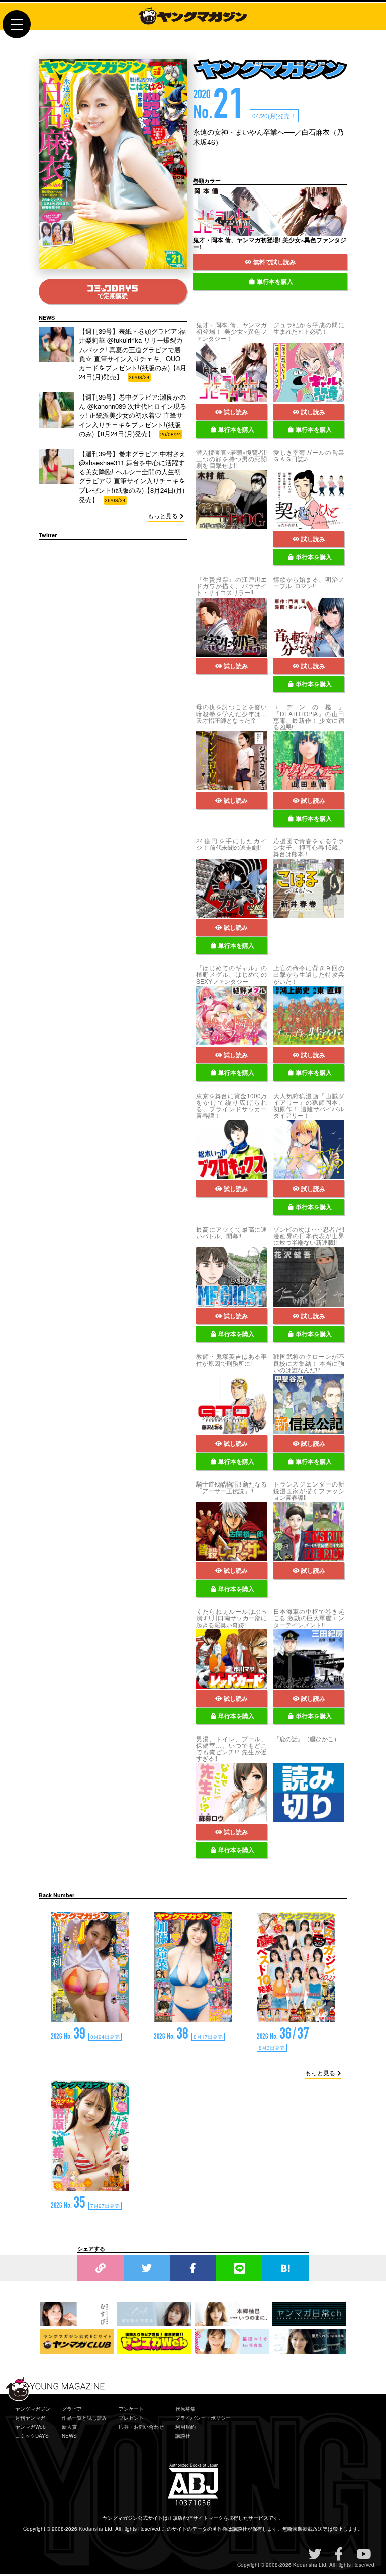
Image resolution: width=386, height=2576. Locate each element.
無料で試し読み (274, 262)
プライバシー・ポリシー (203, 2418)
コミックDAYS (32, 2436)
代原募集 (185, 2409)
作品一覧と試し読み (84, 2418)
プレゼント (131, 2418)
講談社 (183, 2436)
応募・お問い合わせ (141, 2427)
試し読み (236, 412)
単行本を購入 (275, 281)
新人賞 (69, 2427)
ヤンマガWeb (30, 2427)
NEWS (69, 2436)
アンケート (131, 2409)
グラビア (72, 2409)
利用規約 (185, 2427)
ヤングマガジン (33, 2409)
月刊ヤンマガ (30, 2418)
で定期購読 (113, 295)
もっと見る (163, 515)
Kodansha (91, 2529)
